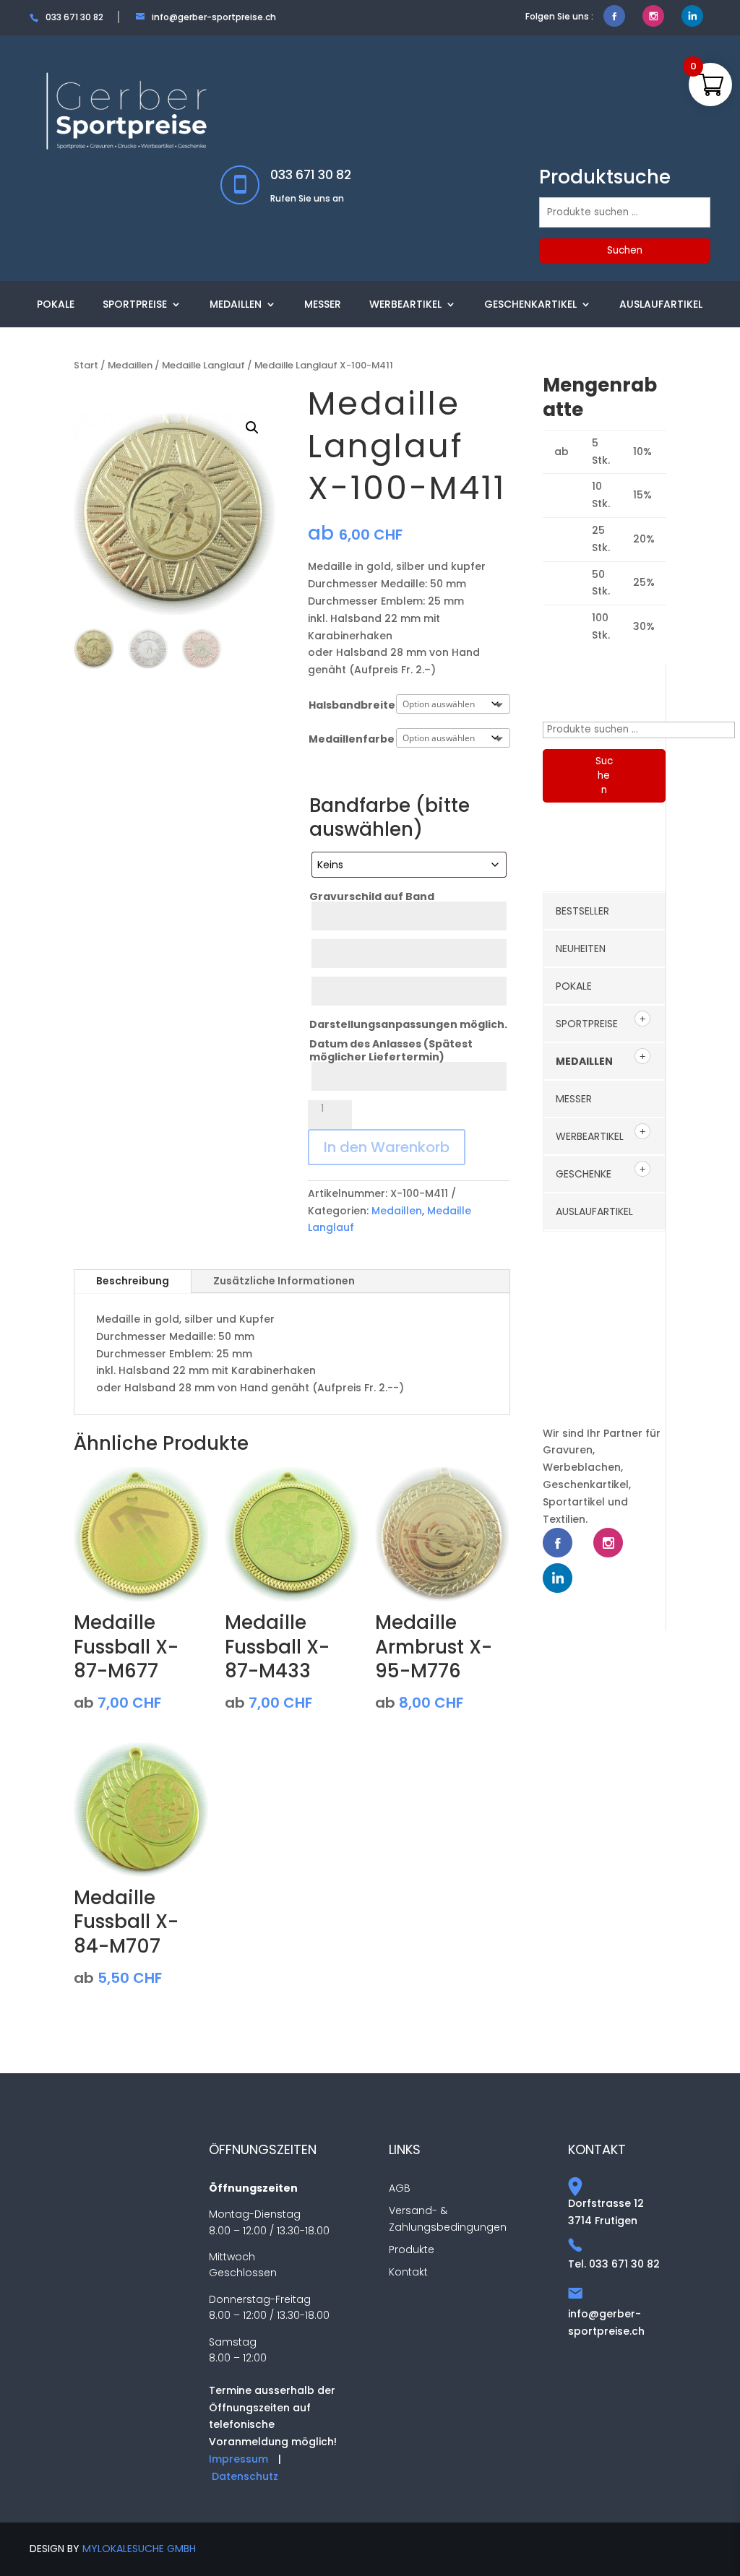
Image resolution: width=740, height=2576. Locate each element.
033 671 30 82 (311, 175)
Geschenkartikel (530, 304)
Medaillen (236, 304)
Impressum (238, 2459)
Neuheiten (581, 948)
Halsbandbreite (352, 705)
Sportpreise (135, 304)
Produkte (412, 2249)
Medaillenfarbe (352, 739)
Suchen (625, 250)
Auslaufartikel (661, 304)
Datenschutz (245, 2476)
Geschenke (584, 1174)
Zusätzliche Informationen (284, 1281)
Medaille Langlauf (203, 365)
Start (86, 365)
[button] (252, 428)
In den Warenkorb (387, 1147)
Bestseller (582, 911)
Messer (323, 304)
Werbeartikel (405, 304)
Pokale (56, 304)
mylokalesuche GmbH (139, 2549)
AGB (400, 2188)
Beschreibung (133, 1281)
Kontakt (408, 2272)
